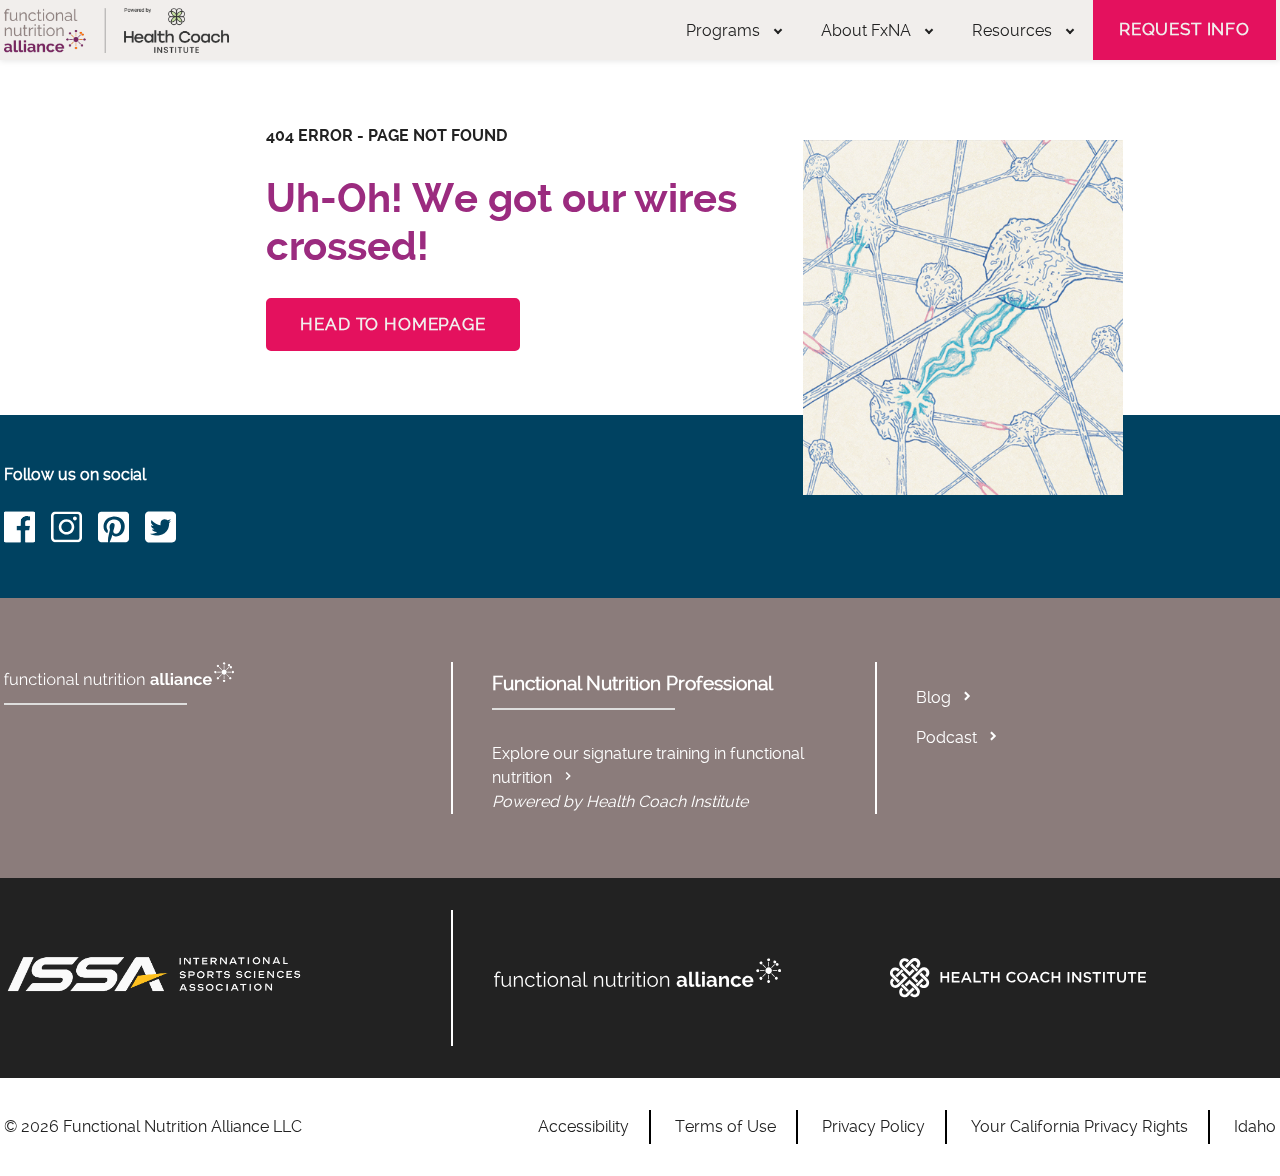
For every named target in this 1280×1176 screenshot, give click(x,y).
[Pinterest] (121, 530)
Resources (1012, 30)
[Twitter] (168, 530)
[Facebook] (27, 530)
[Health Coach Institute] (1078, 978)
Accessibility (583, 1126)
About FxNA (866, 30)
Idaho (1255, 1126)
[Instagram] (74, 530)
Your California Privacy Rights (1079, 1126)
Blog (933, 697)
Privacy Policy (873, 1126)
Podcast (946, 737)
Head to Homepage (392, 324)
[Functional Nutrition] (682, 973)
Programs (723, 30)
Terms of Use (725, 1126)
